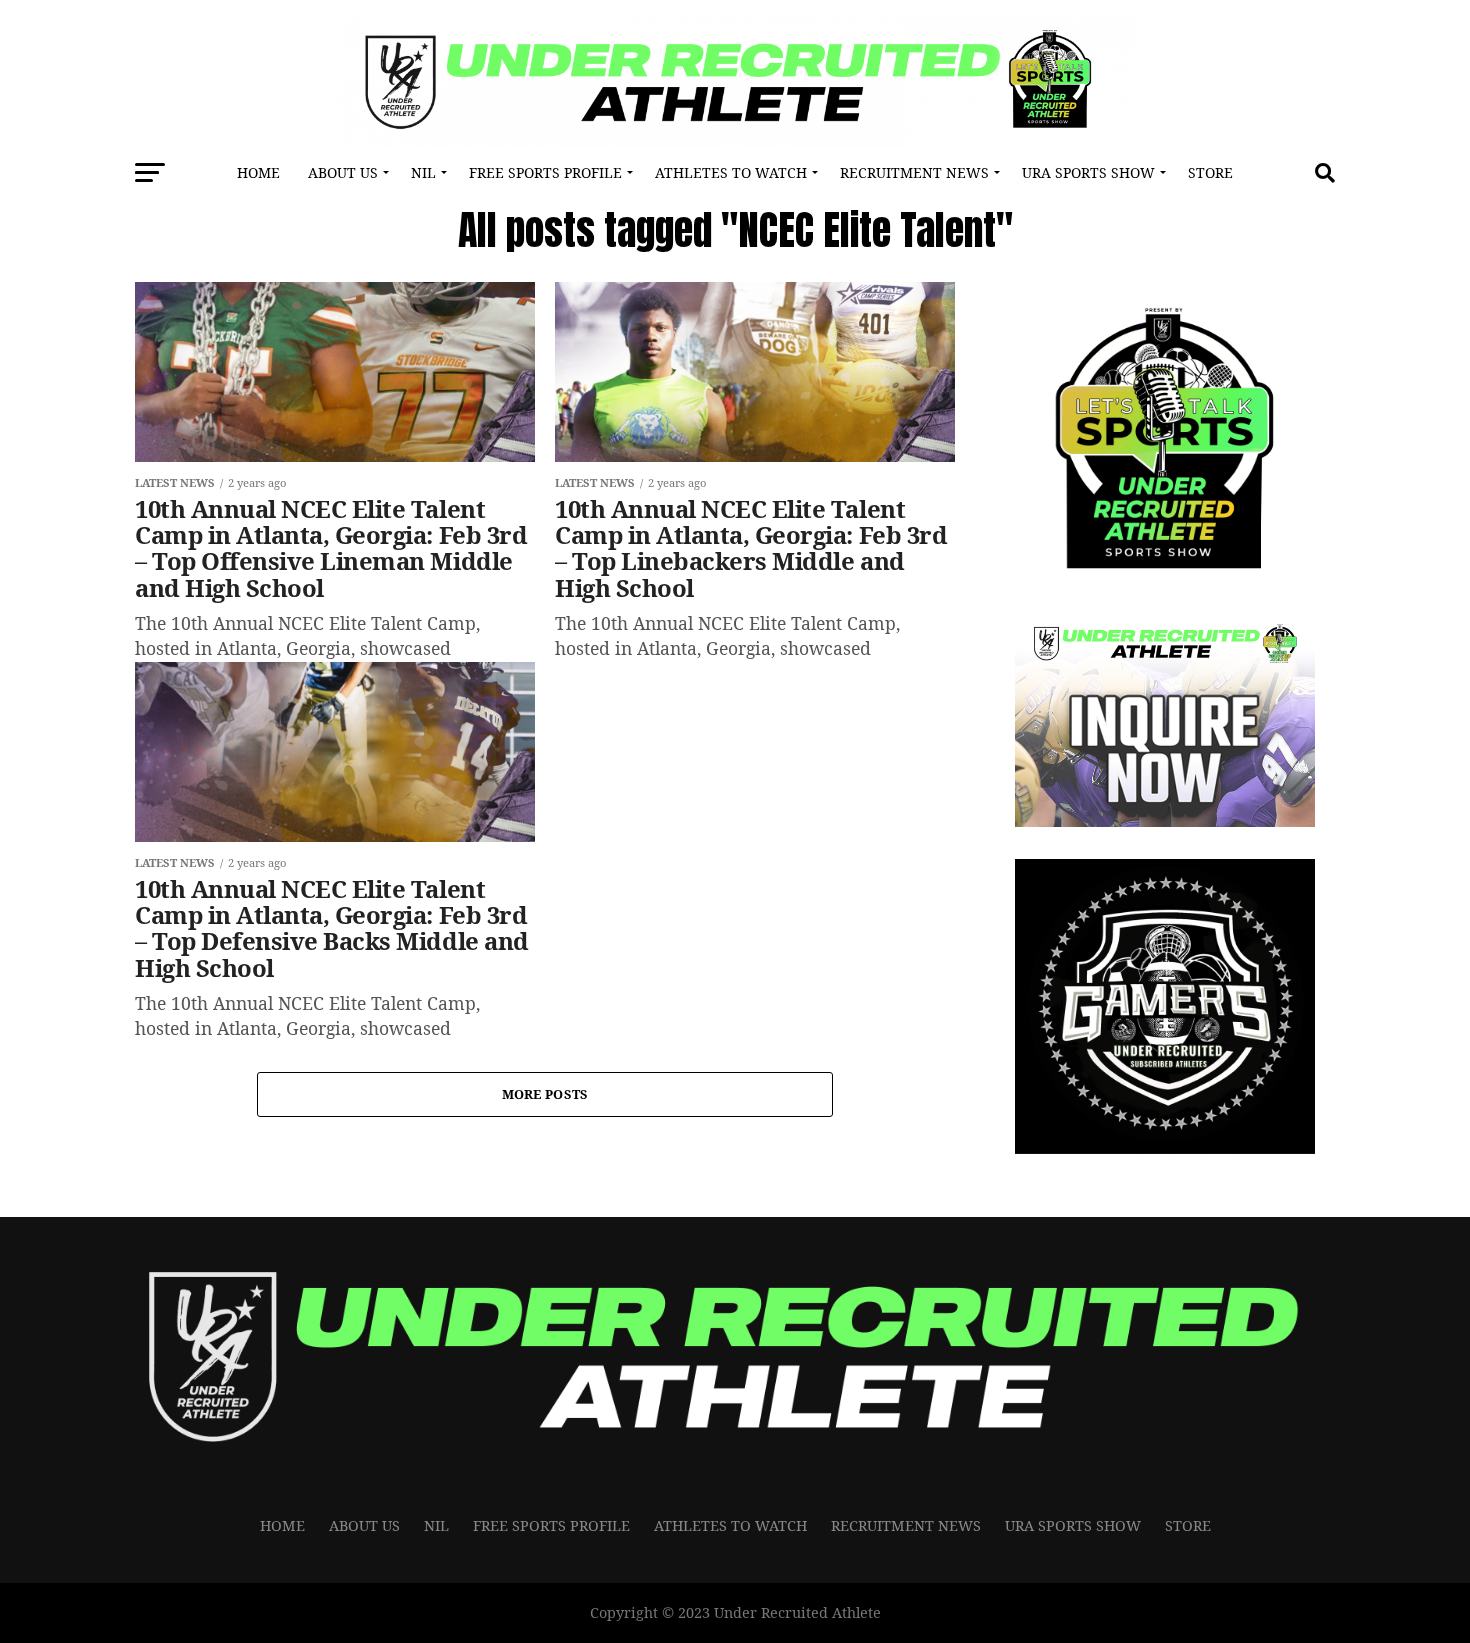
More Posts (545, 1094)
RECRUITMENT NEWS (914, 172)
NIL (423, 172)
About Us (343, 172)
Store (1210, 172)
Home (258, 172)
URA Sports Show (1088, 172)
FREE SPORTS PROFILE (545, 172)
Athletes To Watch (731, 172)
